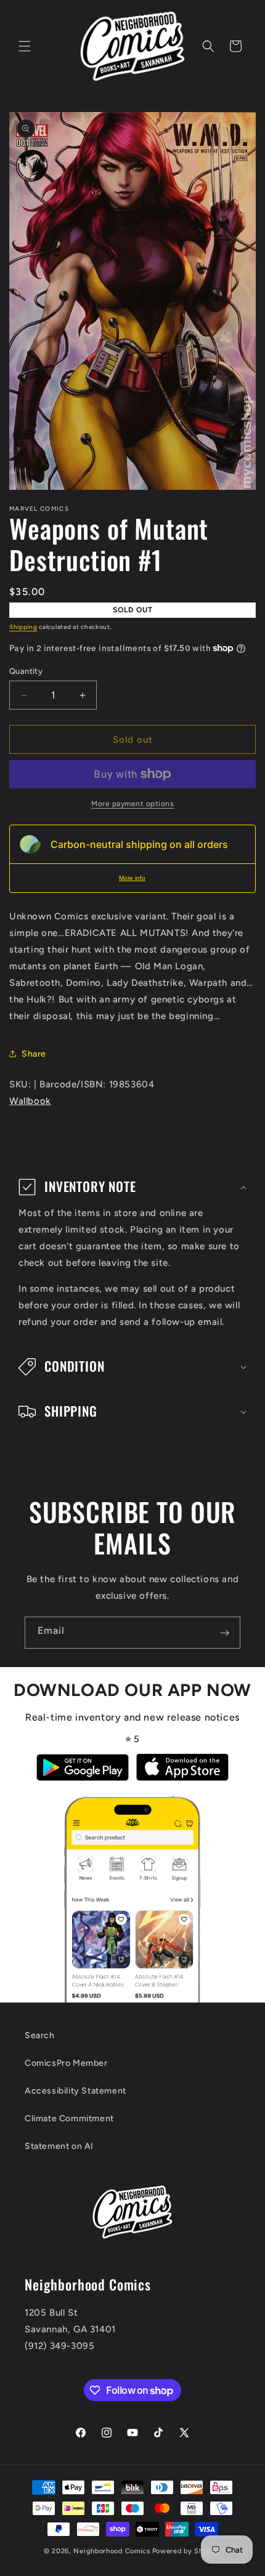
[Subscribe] (224, 1633)
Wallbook (30, 1101)
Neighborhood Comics (112, 2551)
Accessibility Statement (75, 2091)
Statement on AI (59, 2146)
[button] (25, 46)
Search (40, 2035)
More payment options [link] (132, 804)
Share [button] (34, 1054)
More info (132, 878)
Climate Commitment (69, 2118)
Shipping (23, 627)
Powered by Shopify (187, 2551)
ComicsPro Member (66, 2063)
